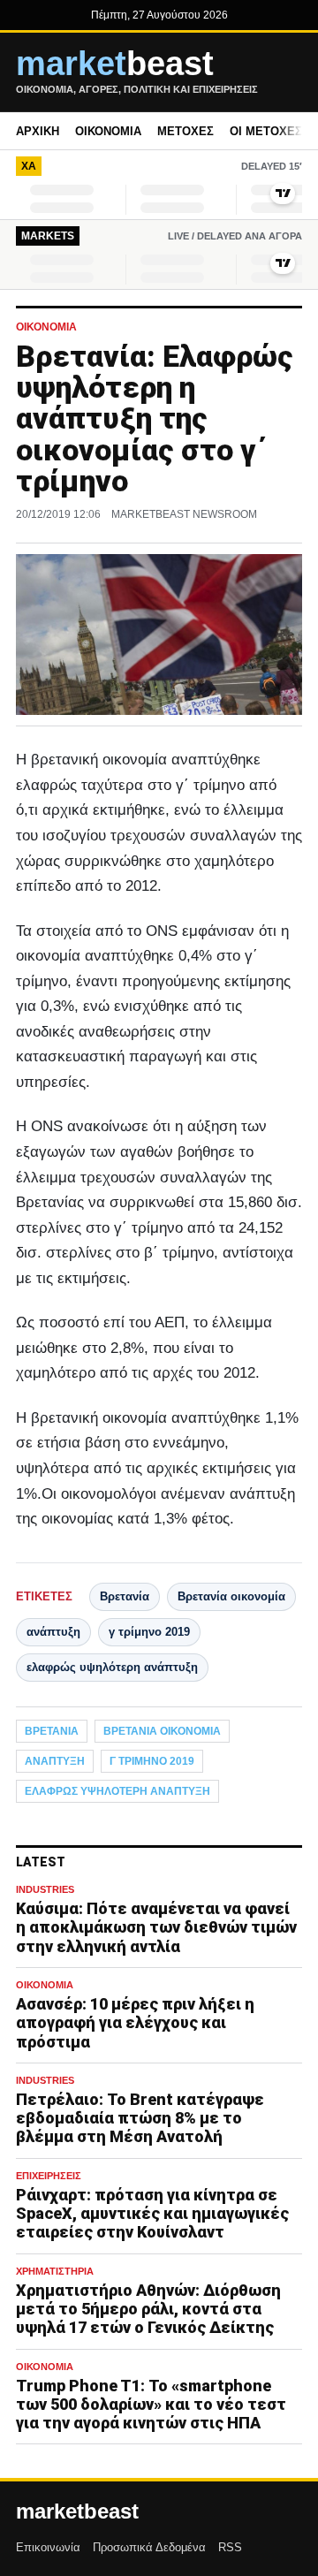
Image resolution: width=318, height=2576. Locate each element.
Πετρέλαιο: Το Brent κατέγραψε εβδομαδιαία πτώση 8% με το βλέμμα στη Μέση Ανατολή (140, 2118)
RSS (230, 2547)
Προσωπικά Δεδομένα (149, 2547)
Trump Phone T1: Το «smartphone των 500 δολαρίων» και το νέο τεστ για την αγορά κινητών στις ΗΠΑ (151, 2404)
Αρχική (38, 131)
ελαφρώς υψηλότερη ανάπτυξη (112, 1667)
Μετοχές (185, 131)
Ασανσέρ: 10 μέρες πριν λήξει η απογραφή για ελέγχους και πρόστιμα (135, 2022)
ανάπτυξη (53, 1632)
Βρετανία (125, 1596)
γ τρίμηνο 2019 (149, 1632)
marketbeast (77, 2511)
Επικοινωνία (48, 2547)
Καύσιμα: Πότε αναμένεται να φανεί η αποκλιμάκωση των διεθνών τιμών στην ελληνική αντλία (156, 1927)
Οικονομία (108, 131)
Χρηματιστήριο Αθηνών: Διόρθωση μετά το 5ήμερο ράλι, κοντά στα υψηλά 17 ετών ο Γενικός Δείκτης (148, 2309)
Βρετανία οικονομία (231, 1596)
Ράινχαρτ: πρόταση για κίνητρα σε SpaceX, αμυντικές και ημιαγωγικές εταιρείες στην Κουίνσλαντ (152, 2213)
